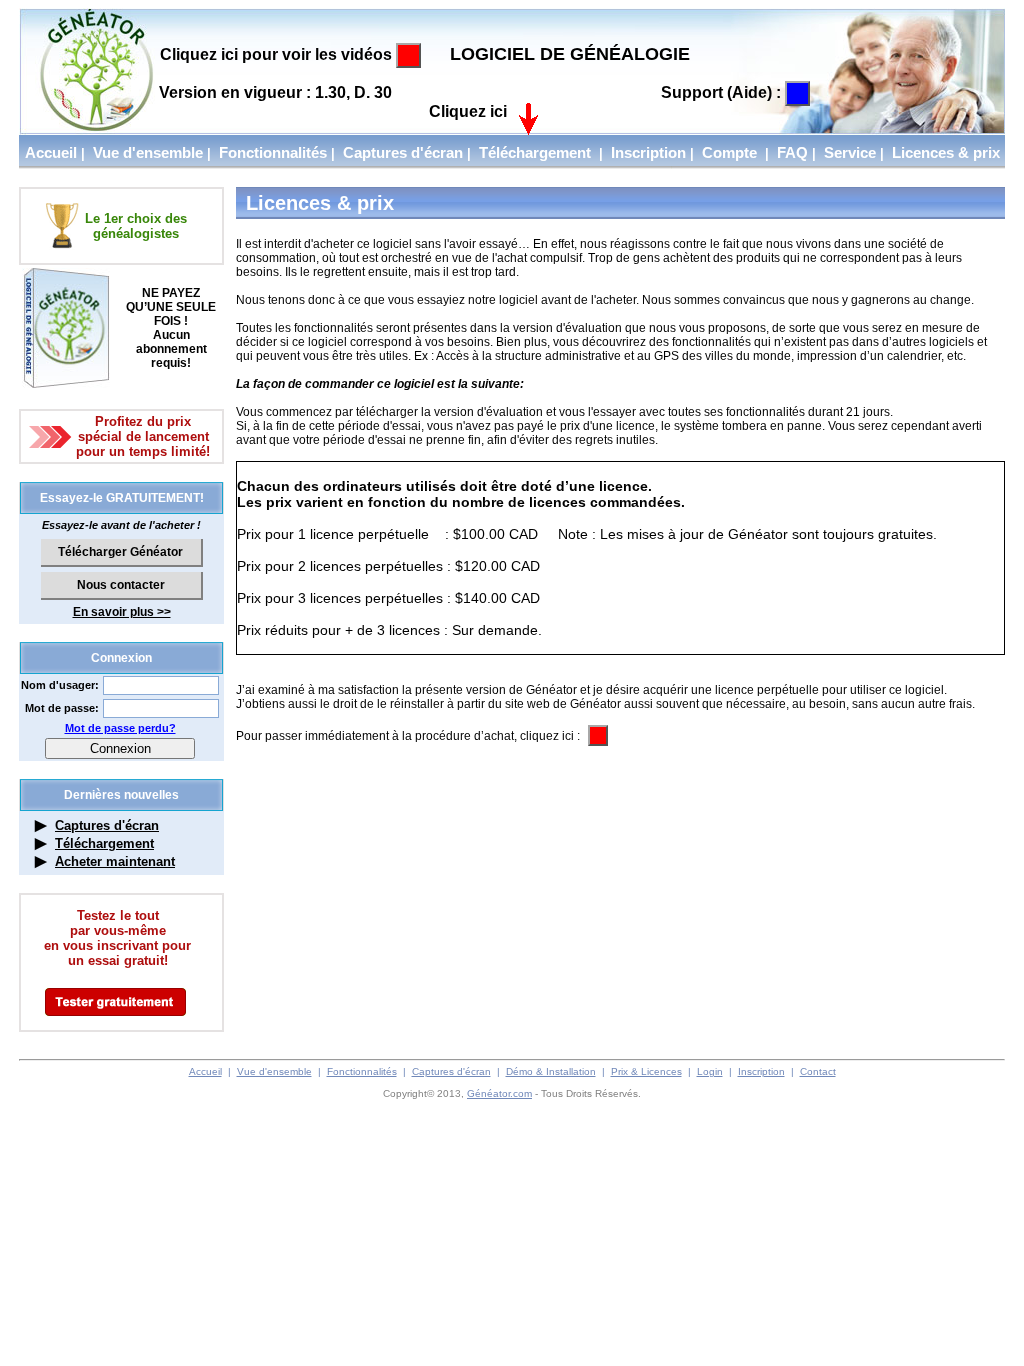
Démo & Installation (551, 1071)
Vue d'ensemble (148, 152)
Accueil (51, 152)
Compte (729, 152)
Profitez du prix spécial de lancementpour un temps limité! (143, 436)
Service (850, 152)
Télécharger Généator (120, 552)
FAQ (792, 152)
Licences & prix (946, 152)
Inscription (648, 152)
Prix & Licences (646, 1071)
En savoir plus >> (122, 612)
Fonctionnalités (273, 152)
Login (710, 1071)
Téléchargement (535, 152)
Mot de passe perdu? (120, 728)
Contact (818, 1071)
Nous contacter (121, 585)
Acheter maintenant (115, 861)
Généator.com (499, 1093)
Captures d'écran (403, 152)
